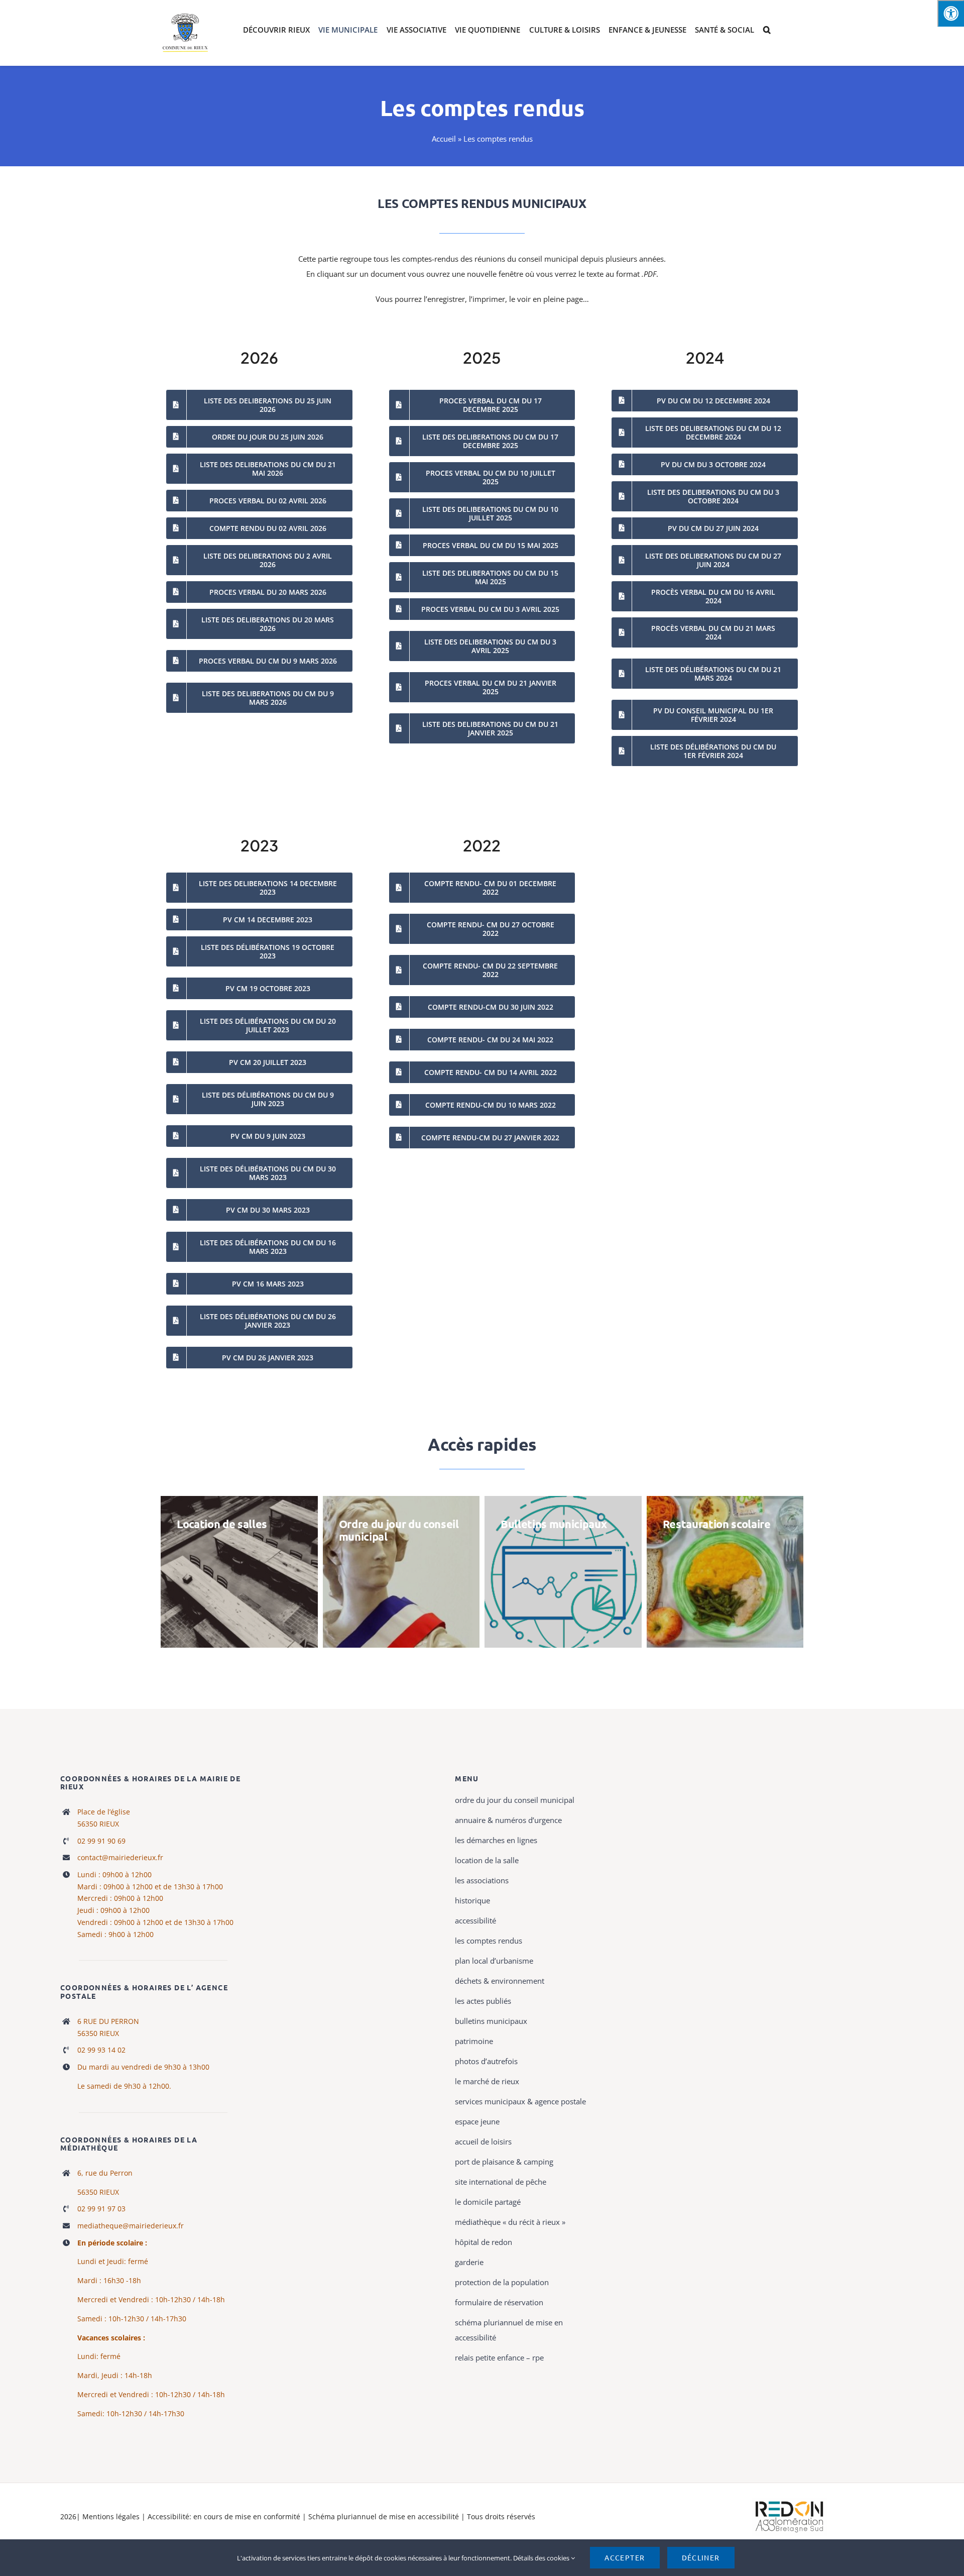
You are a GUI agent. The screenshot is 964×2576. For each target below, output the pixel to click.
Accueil (444, 139)
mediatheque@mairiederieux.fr (131, 2226)
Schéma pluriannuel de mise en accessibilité (385, 2516)
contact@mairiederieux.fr (120, 1857)
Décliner (701, 2557)
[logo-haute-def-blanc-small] (789, 2502)
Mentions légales (111, 2516)
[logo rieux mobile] (186, 16)
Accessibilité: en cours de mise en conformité (225, 2516)
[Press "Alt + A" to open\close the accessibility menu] (951, 13)
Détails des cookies (542, 2558)
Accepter (625, 2557)
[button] (767, 30)
